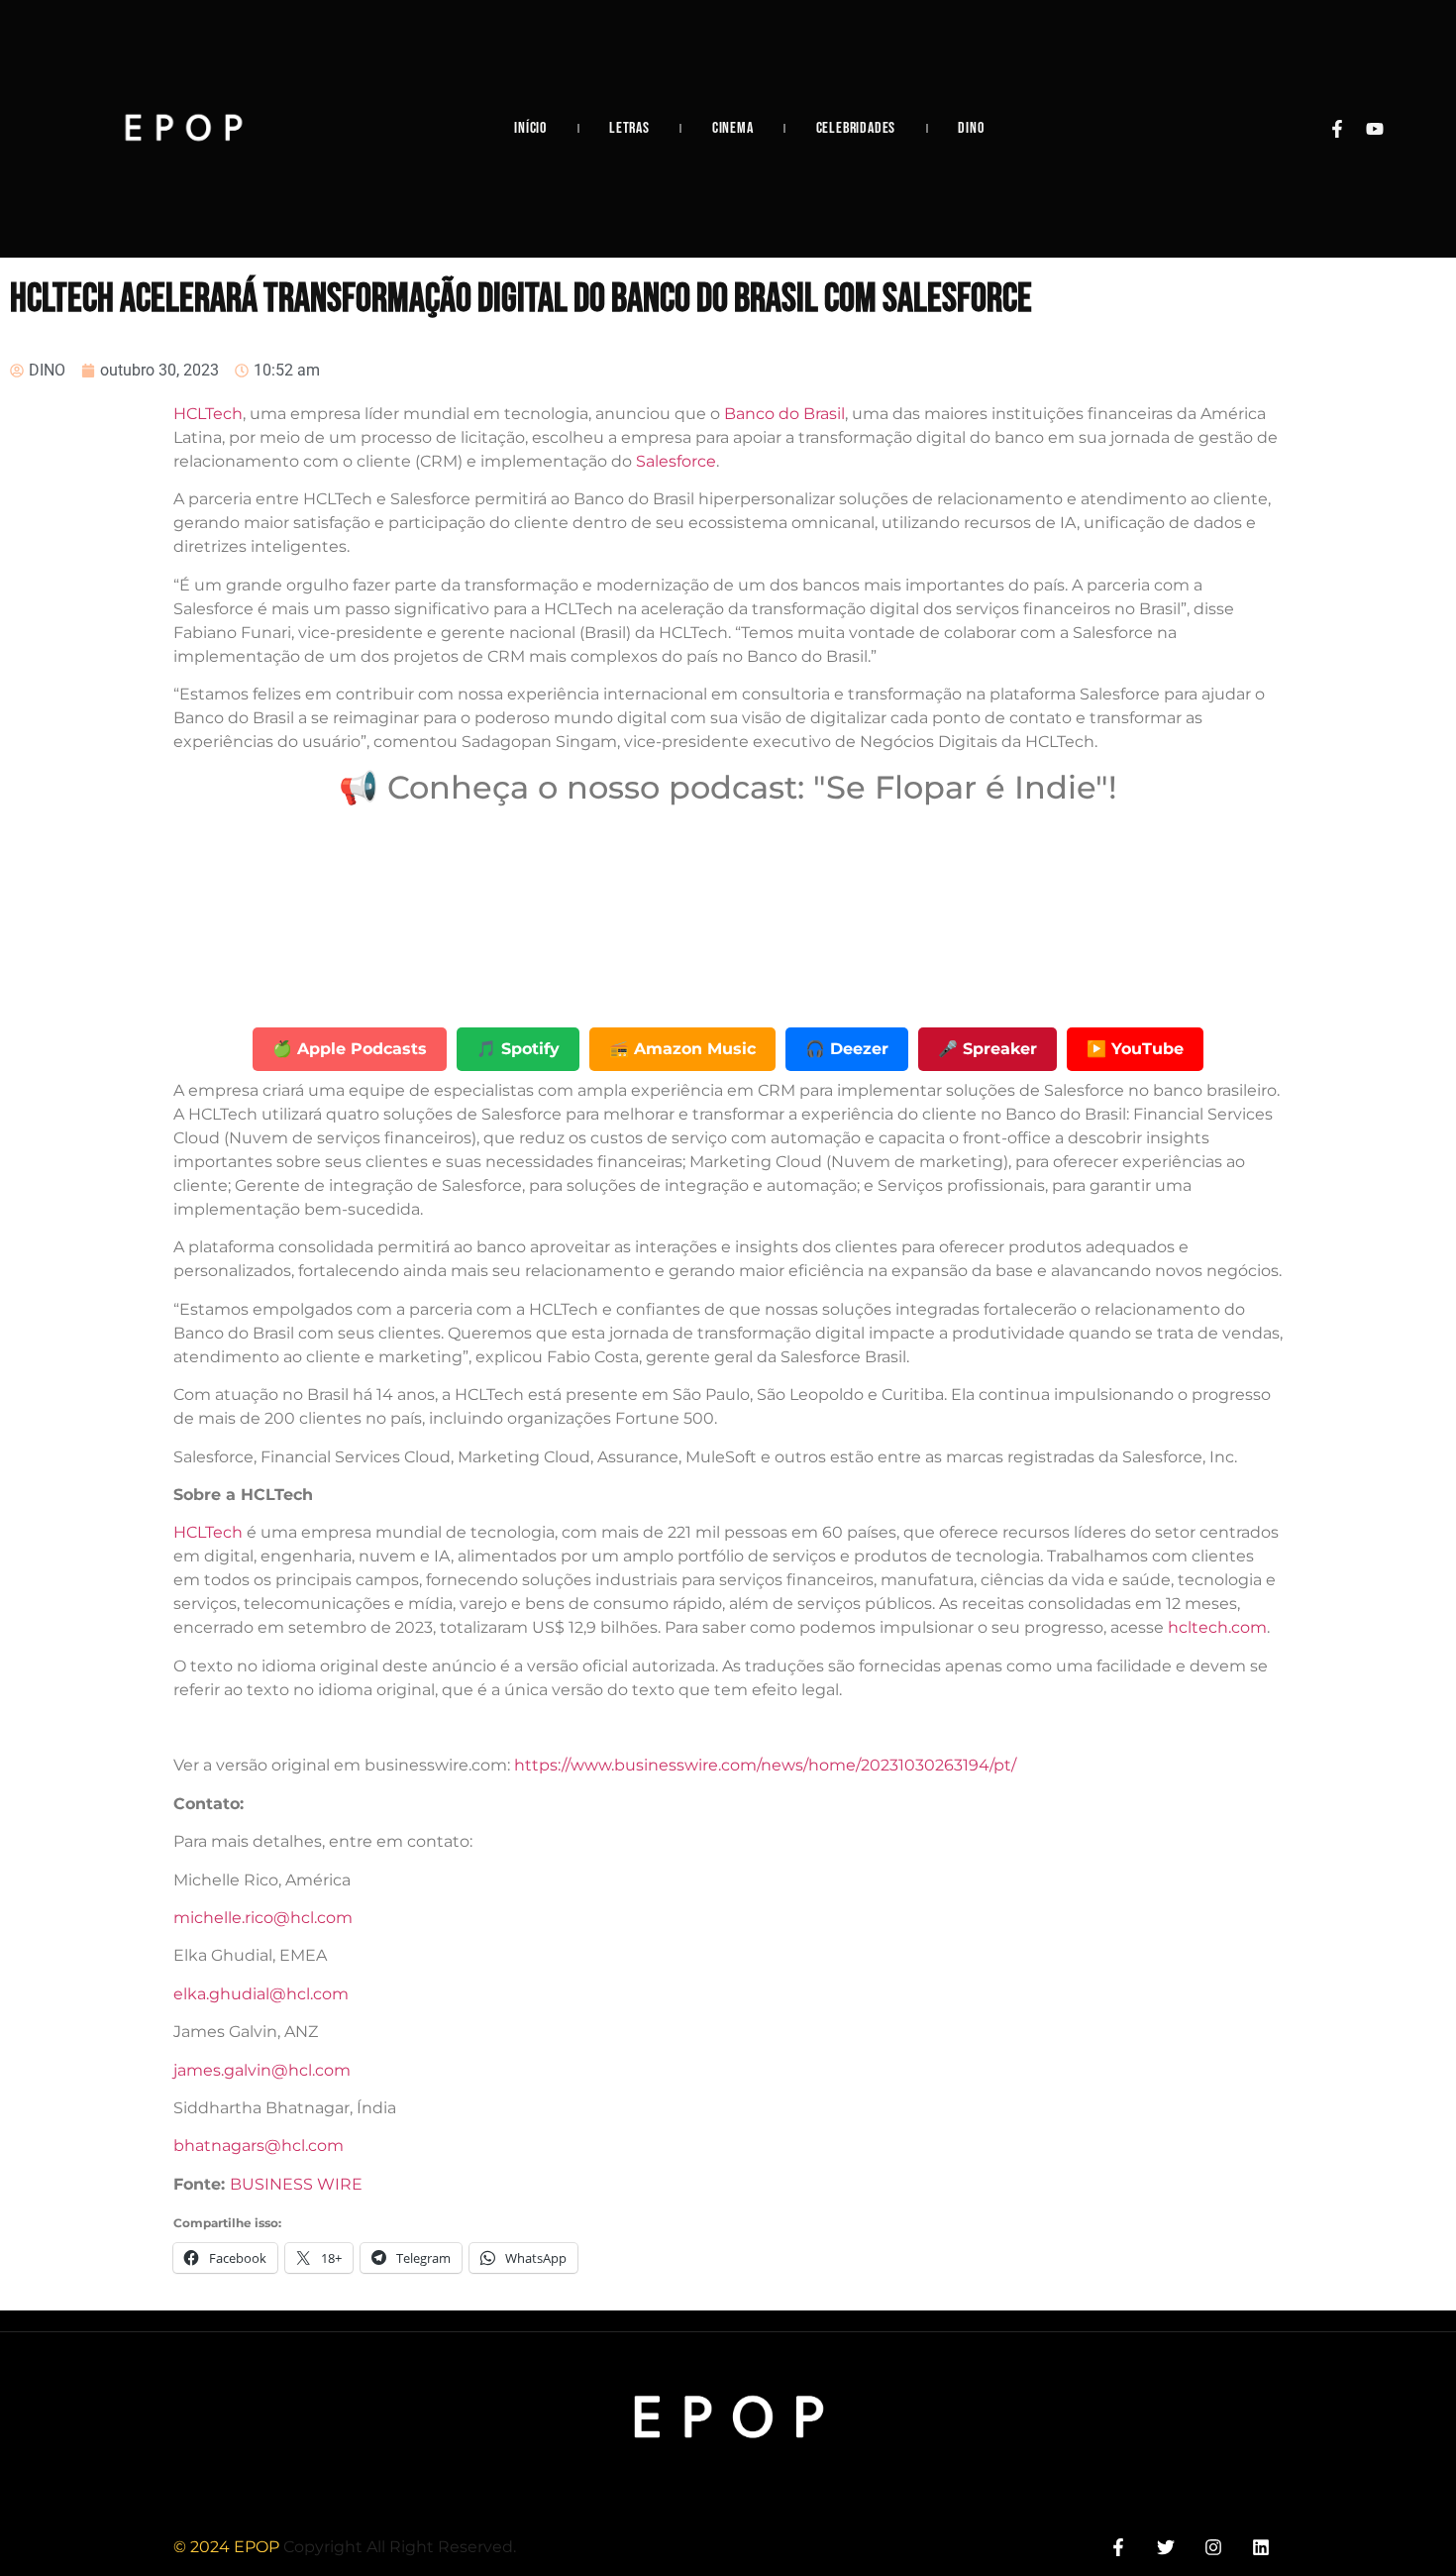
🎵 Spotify (518, 1049)
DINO (971, 128)
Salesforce (676, 461)
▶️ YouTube (1135, 1049)
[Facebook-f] (1337, 129)
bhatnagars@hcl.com (259, 2146)
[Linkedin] (1261, 2547)
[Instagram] (1214, 2547)
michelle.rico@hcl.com (263, 1918)
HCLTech (208, 414)
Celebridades (856, 128)
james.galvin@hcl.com (262, 2070)
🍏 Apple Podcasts (350, 1049)
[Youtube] (1375, 129)
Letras (629, 128)
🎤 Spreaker (988, 1049)
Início (530, 128)
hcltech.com (1217, 1627)
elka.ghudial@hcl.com (261, 1994)
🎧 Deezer (847, 1049)
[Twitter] (1165, 2547)
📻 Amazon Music (682, 1049)
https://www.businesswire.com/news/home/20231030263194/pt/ (765, 1765)
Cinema (733, 128)
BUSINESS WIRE (296, 2184)
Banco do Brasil (784, 414)
